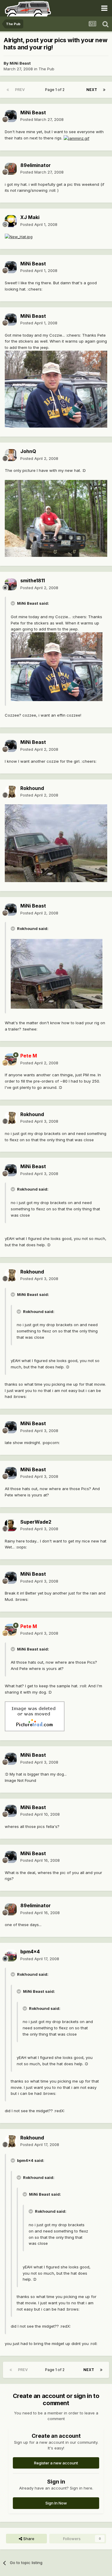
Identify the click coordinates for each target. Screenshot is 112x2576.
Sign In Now (56, 2503)
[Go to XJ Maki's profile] (11, 221)
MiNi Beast (20, 63)
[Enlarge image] (76, 138)
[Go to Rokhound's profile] (11, 792)
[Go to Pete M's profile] (11, 1060)
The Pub (46, 69)
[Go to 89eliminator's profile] (11, 169)
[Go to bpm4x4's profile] (11, 1955)
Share (28, 2539)
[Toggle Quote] (13, 603)
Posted (42, 119)
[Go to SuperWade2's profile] (11, 1525)
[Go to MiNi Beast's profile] (11, 116)
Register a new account (56, 2463)
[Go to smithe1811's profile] (11, 584)
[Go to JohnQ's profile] (11, 455)
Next (92, 90)
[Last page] (104, 90)
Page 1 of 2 (56, 90)
